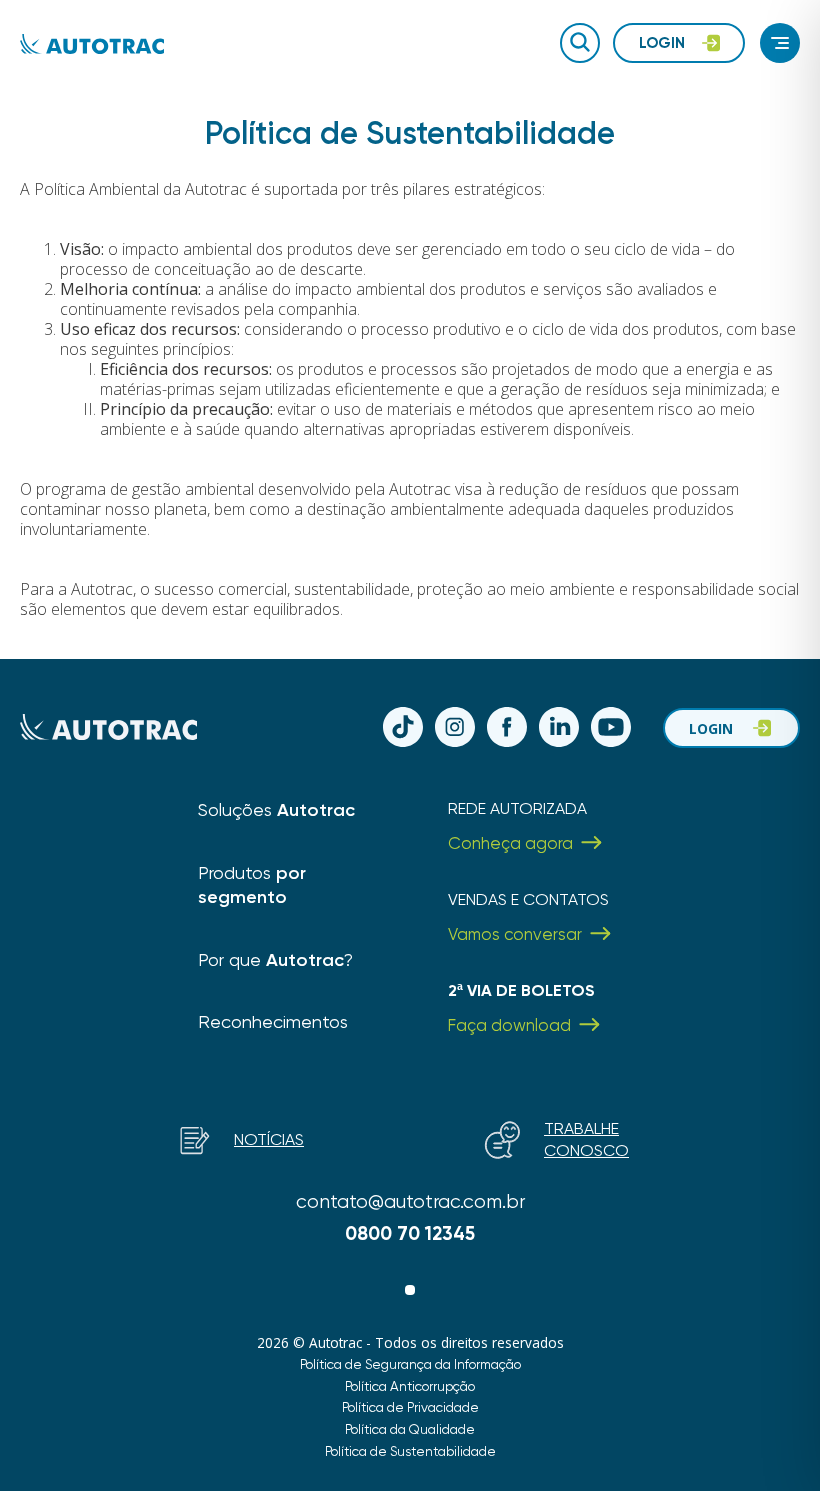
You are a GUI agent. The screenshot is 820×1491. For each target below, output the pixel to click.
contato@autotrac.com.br (410, 1201)
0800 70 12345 (410, 1233)
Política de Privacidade (410, 1407)
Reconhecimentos (273, 1021)
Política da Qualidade (410, 1429)
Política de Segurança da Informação (410, 1364)
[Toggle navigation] (780, 43)
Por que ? (275, 959)
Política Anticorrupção (410, 1386)
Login (711, 728)
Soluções (276, 809)
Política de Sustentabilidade (410, 1451)
